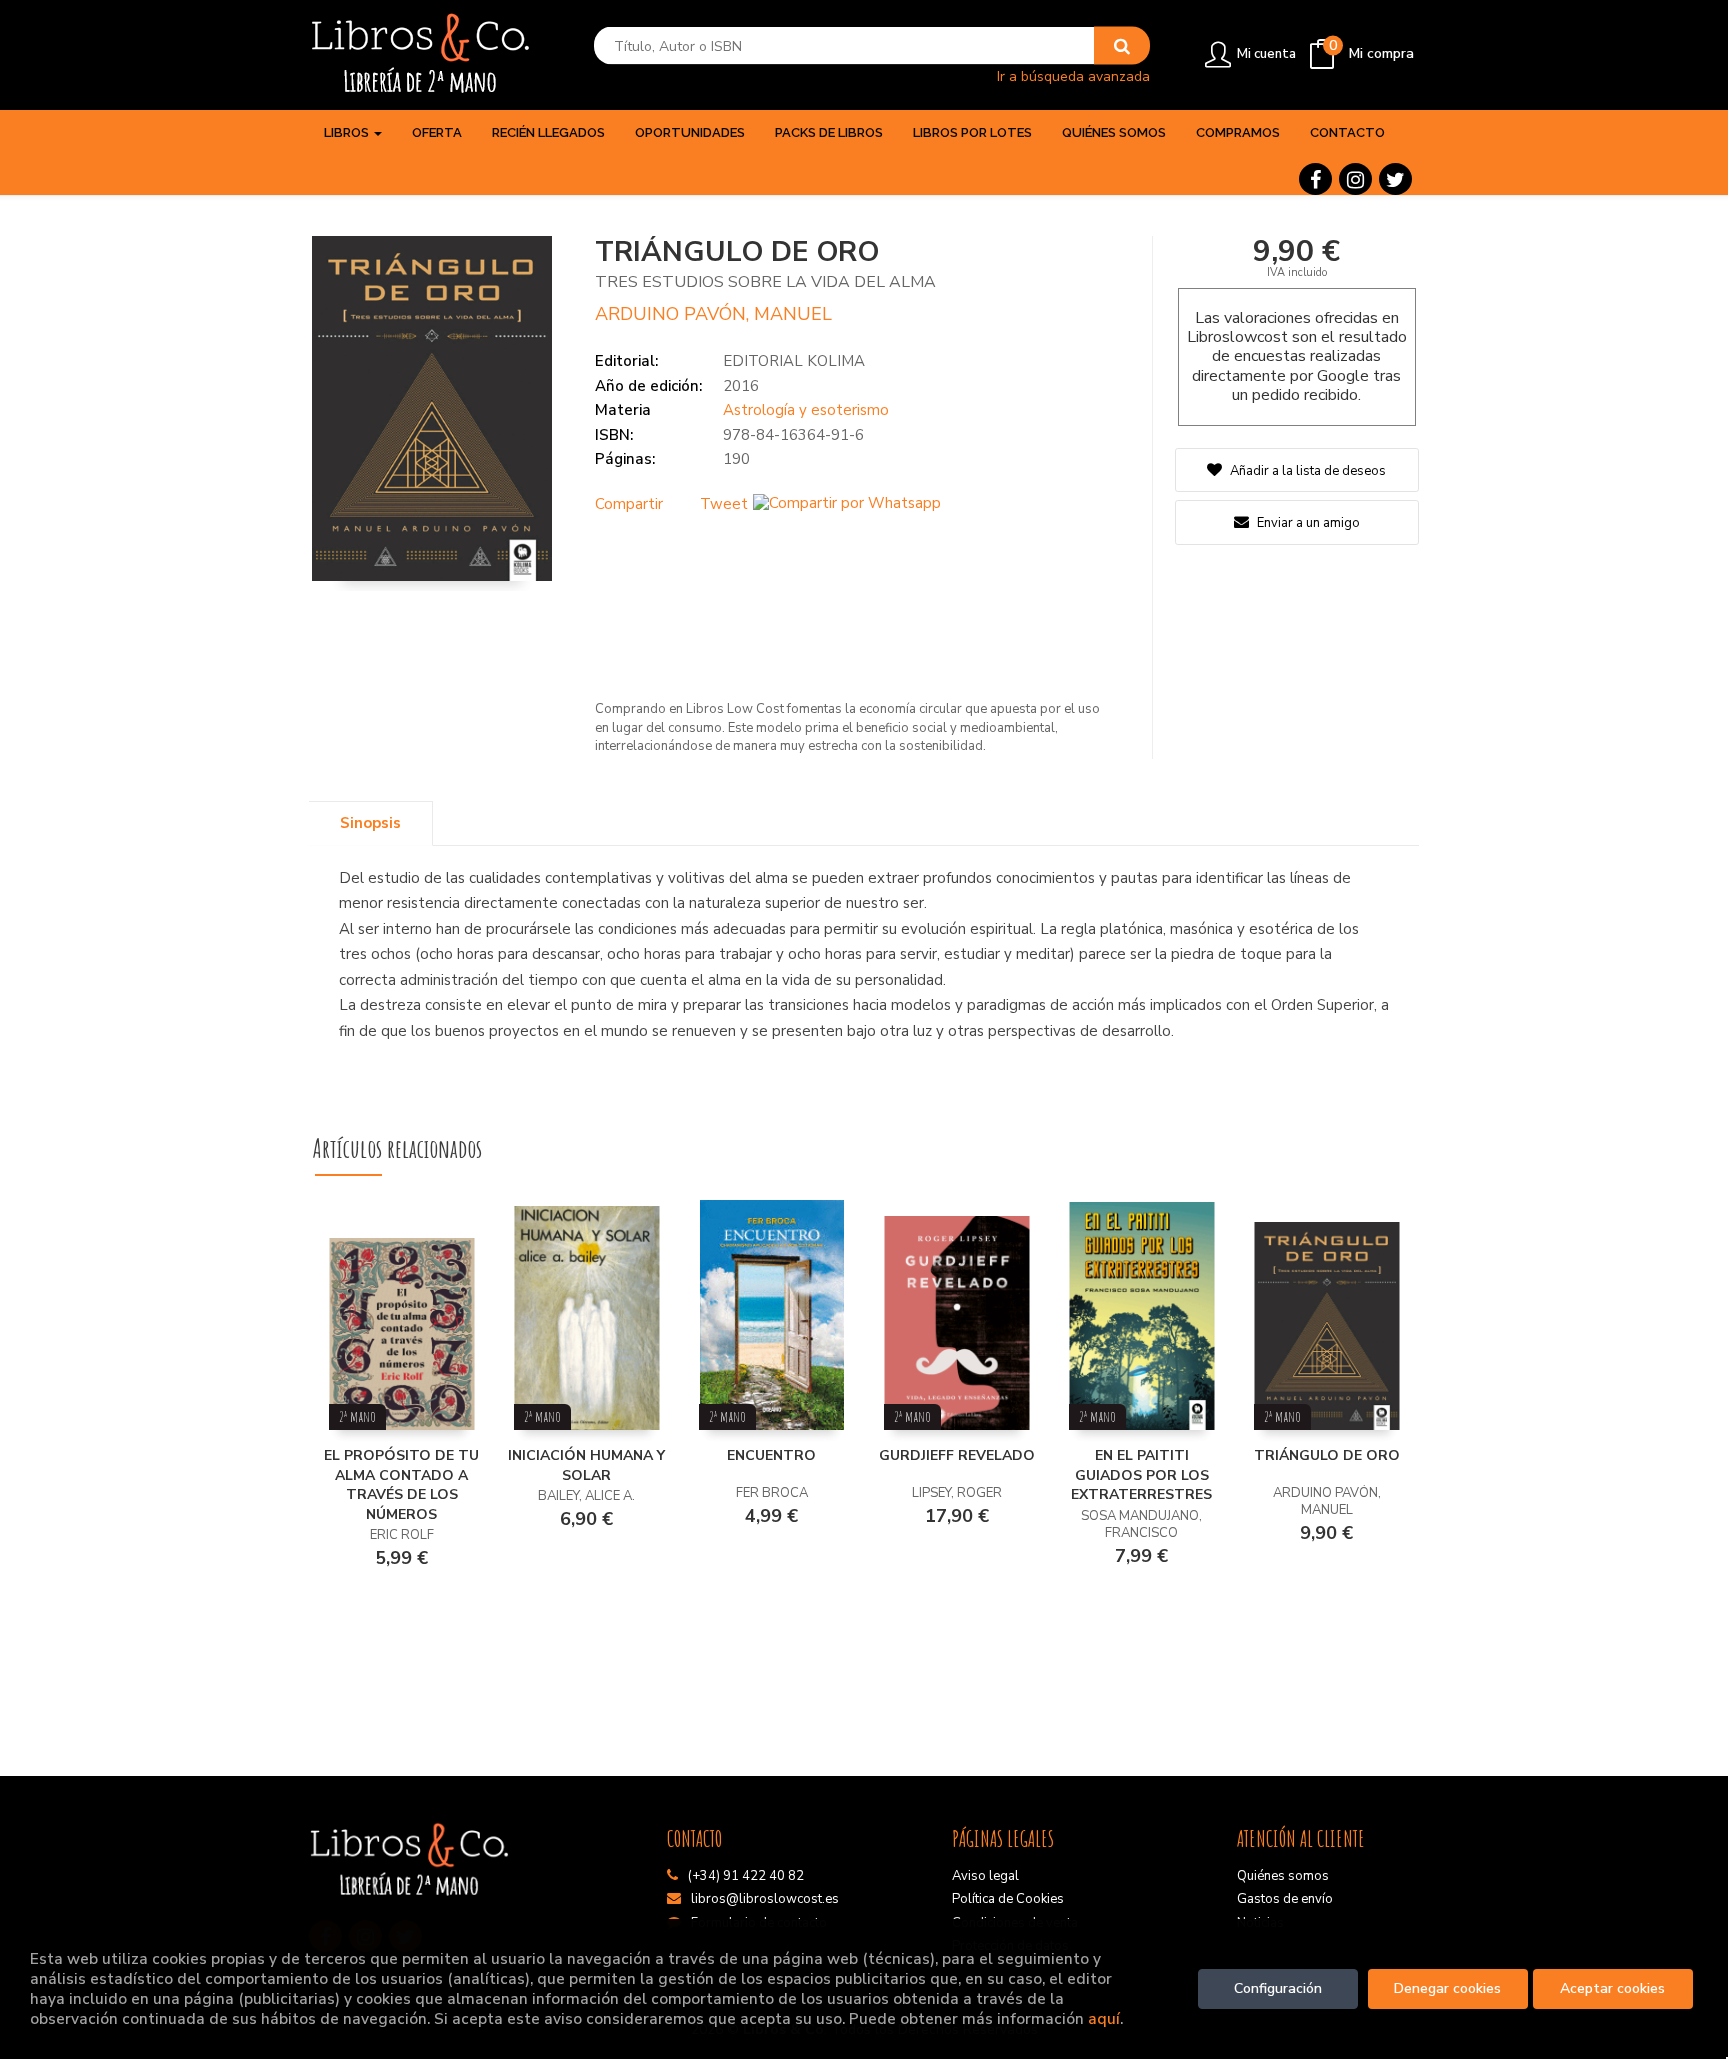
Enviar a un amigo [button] (1307, 523)
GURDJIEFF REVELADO (957, 1455)
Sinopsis (370, 823)
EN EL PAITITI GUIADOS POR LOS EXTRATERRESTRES (1141, 1475)
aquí (1104, 2018)
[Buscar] (1122, 46)
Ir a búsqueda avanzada (1073, 75)
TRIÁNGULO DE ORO (1327, 1455)
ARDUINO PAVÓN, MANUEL (713, 314)
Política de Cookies (1008, 1899)
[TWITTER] (1395, 179)
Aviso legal (985, 1876)
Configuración (1278, 1988)
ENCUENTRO (771, 1455)
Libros (348, 132)
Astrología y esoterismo (806, 410)
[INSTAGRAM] (1355, 179)
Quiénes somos (1283, 1876)
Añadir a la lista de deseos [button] (1308, 471)
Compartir (629, 504)
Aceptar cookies (1612, 1988)
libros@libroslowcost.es (765, 1899)
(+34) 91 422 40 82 (746, 1876)
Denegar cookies (1447, 1988)
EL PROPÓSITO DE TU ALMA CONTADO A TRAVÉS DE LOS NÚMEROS (401, 1485)
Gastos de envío (1285, 1899)
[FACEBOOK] (1315, 179)
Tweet (724, 504)
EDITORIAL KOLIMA (794, 361)
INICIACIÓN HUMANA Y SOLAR (586, 1465)
